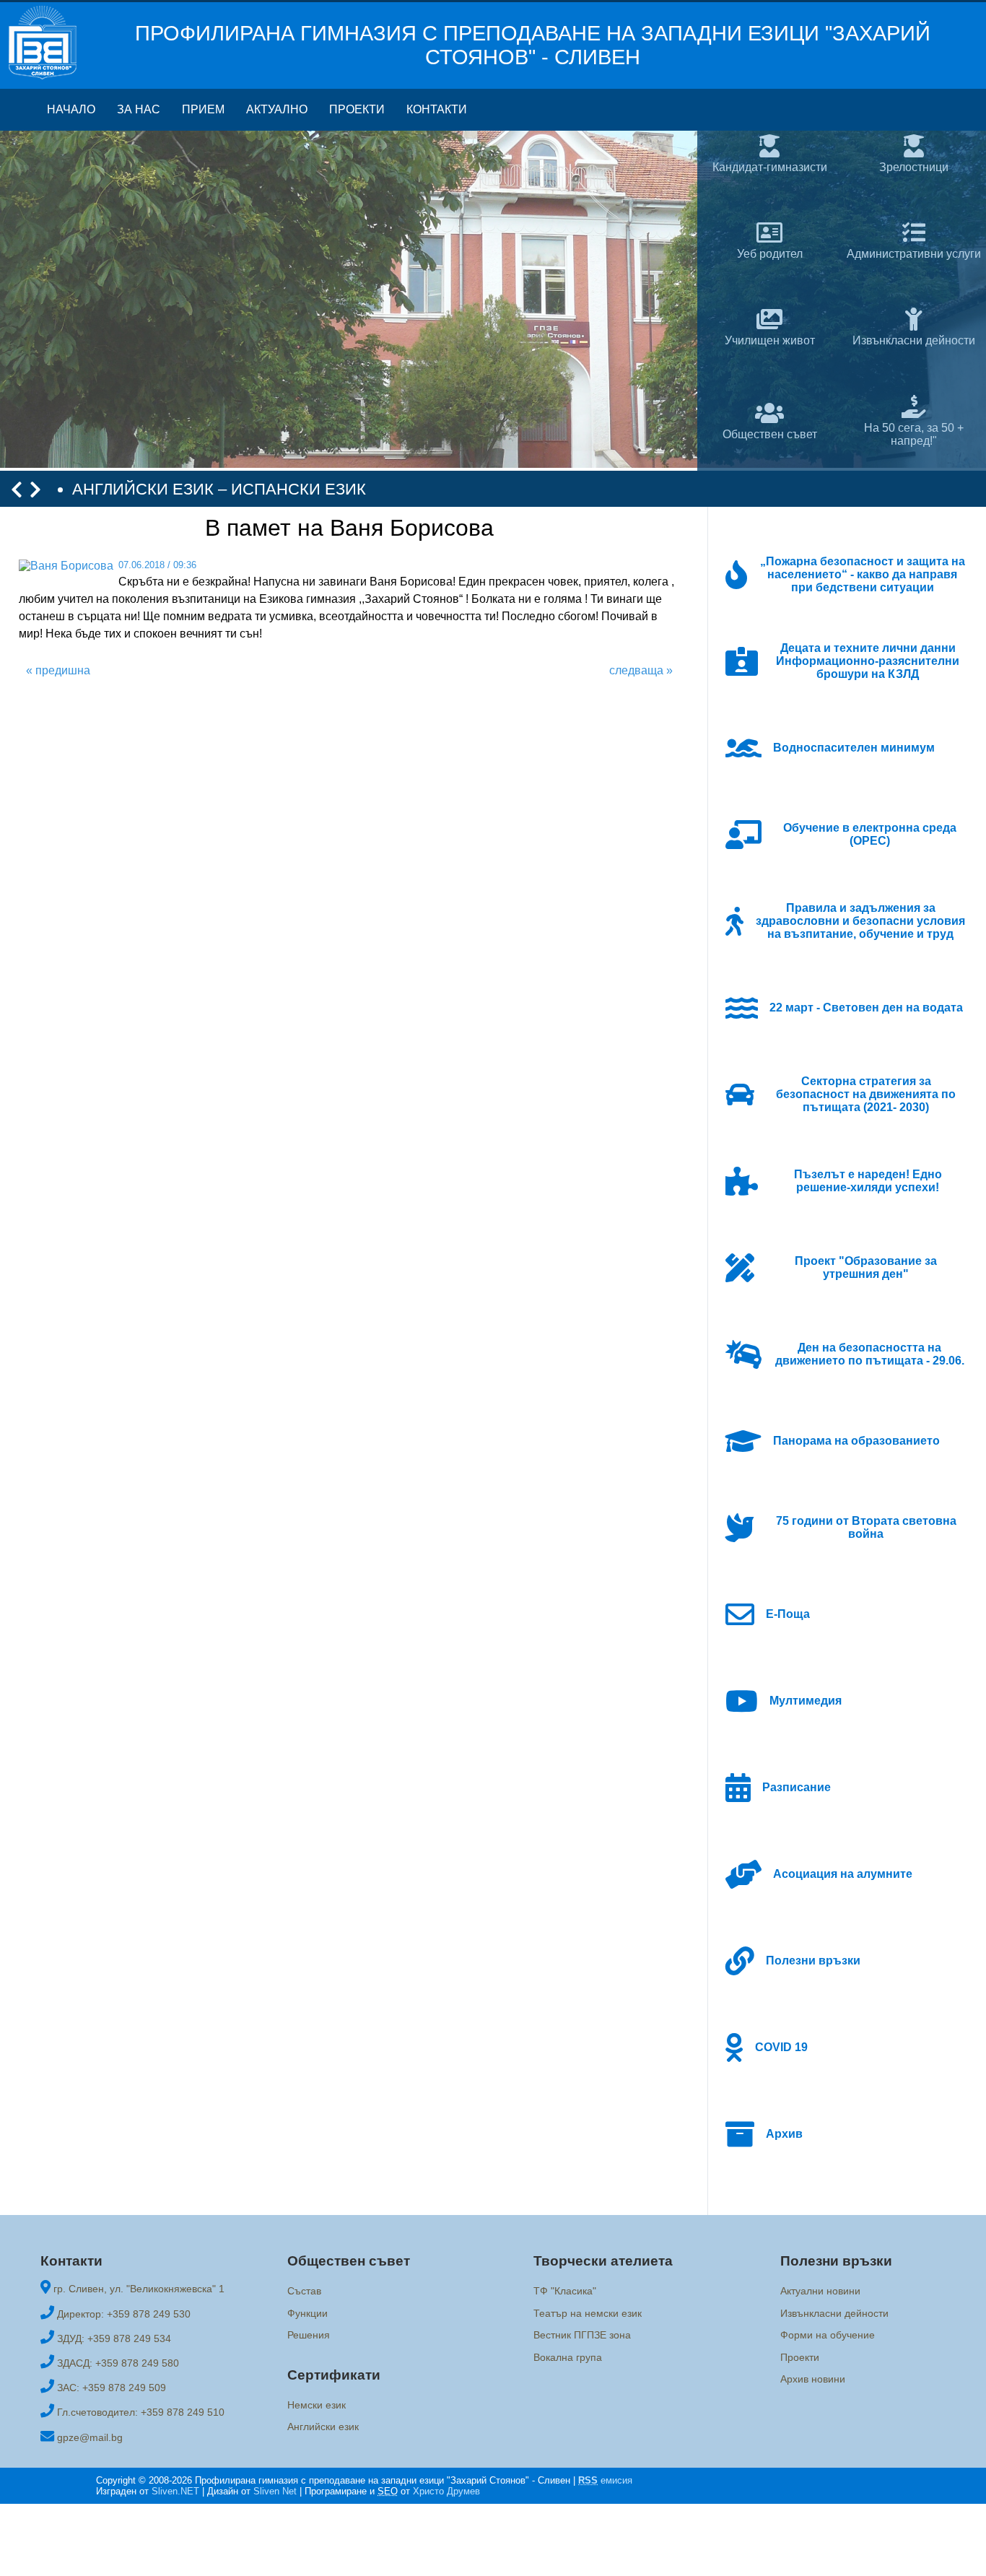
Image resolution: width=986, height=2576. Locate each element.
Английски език (323, 2427)
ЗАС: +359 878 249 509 (112, 2388)
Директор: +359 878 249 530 (124, 2314)
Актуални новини (820, 2292)
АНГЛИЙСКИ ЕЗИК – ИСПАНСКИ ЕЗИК (219, 489)
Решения (309, 2335)
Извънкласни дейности (834, 2313)
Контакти (437, 109)
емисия (605, 2480)
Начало (71, 109)
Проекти (357, 109)
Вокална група (568, 2357)
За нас (139, 109)
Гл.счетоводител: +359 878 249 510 (141, 2412)
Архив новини (813, 2379)
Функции (307, 2313)
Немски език (317, 2405)
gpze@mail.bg (90, 2437)
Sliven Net (275, 2491)
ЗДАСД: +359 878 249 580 (118, 2363)
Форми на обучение (828, 2335)
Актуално (277, 109)
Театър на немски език (588, 2313)
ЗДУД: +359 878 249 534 (114, 2338)
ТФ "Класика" (565, 2292)
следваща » (641, 670)
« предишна (58, 670)
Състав (304, 2292)
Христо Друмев (446, 2491)
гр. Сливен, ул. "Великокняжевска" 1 (139, 2289)
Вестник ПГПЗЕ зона (582, 2335)
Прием (203, 109)
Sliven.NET (175, 2491)
